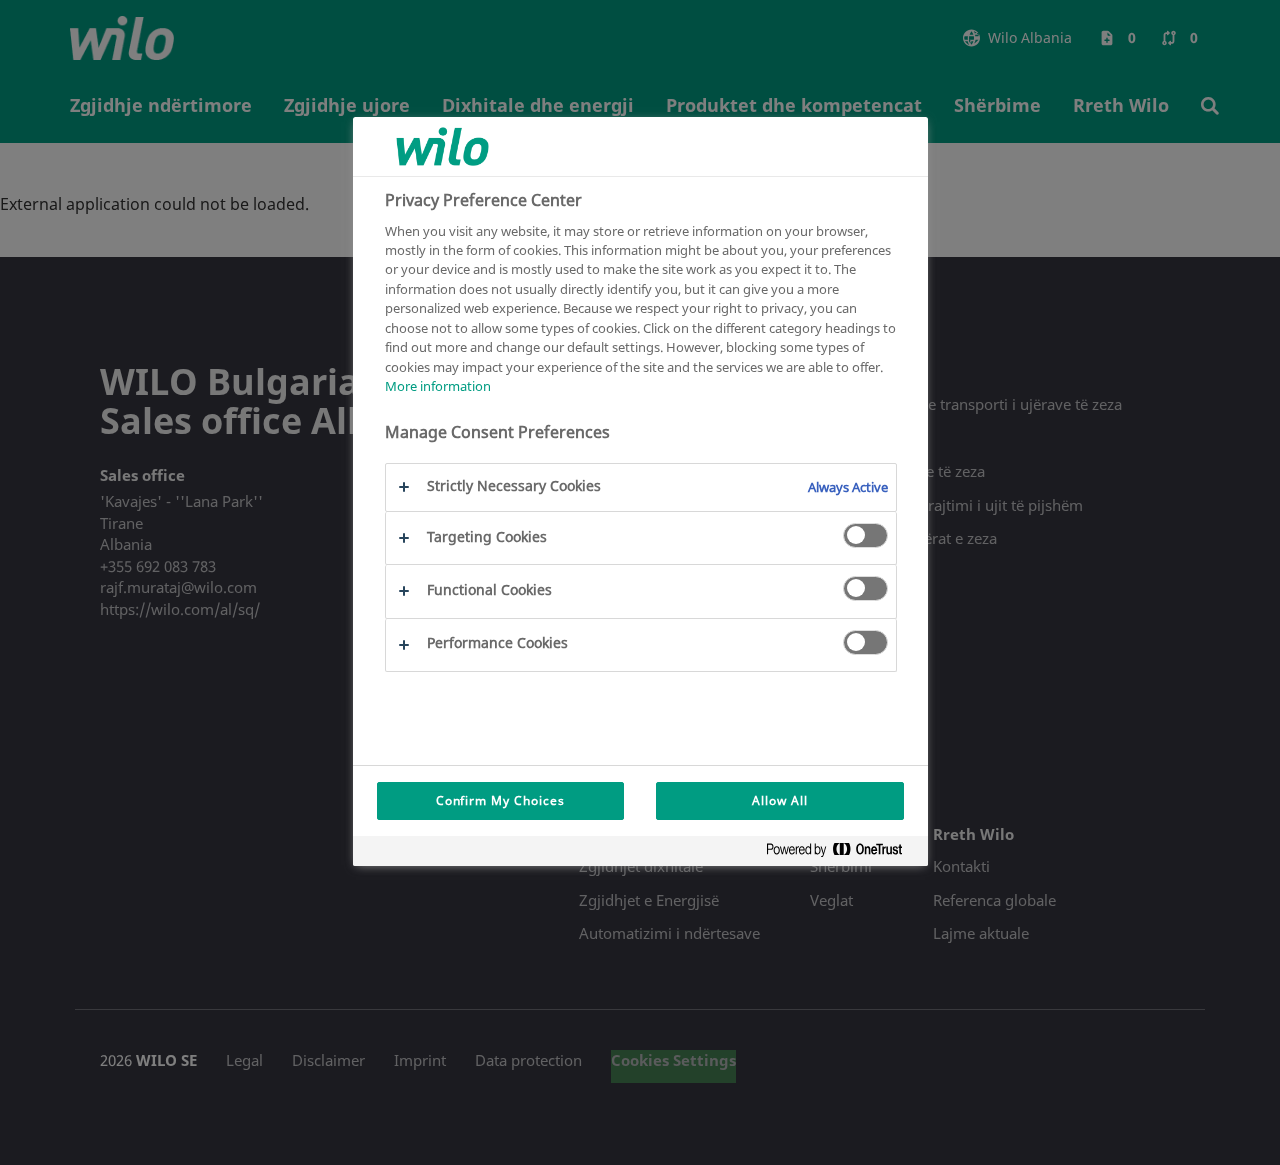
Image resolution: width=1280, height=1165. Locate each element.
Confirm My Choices (500, 800)
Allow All (780, 800)
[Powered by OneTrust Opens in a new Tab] (842, 853)
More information (438, 386)
